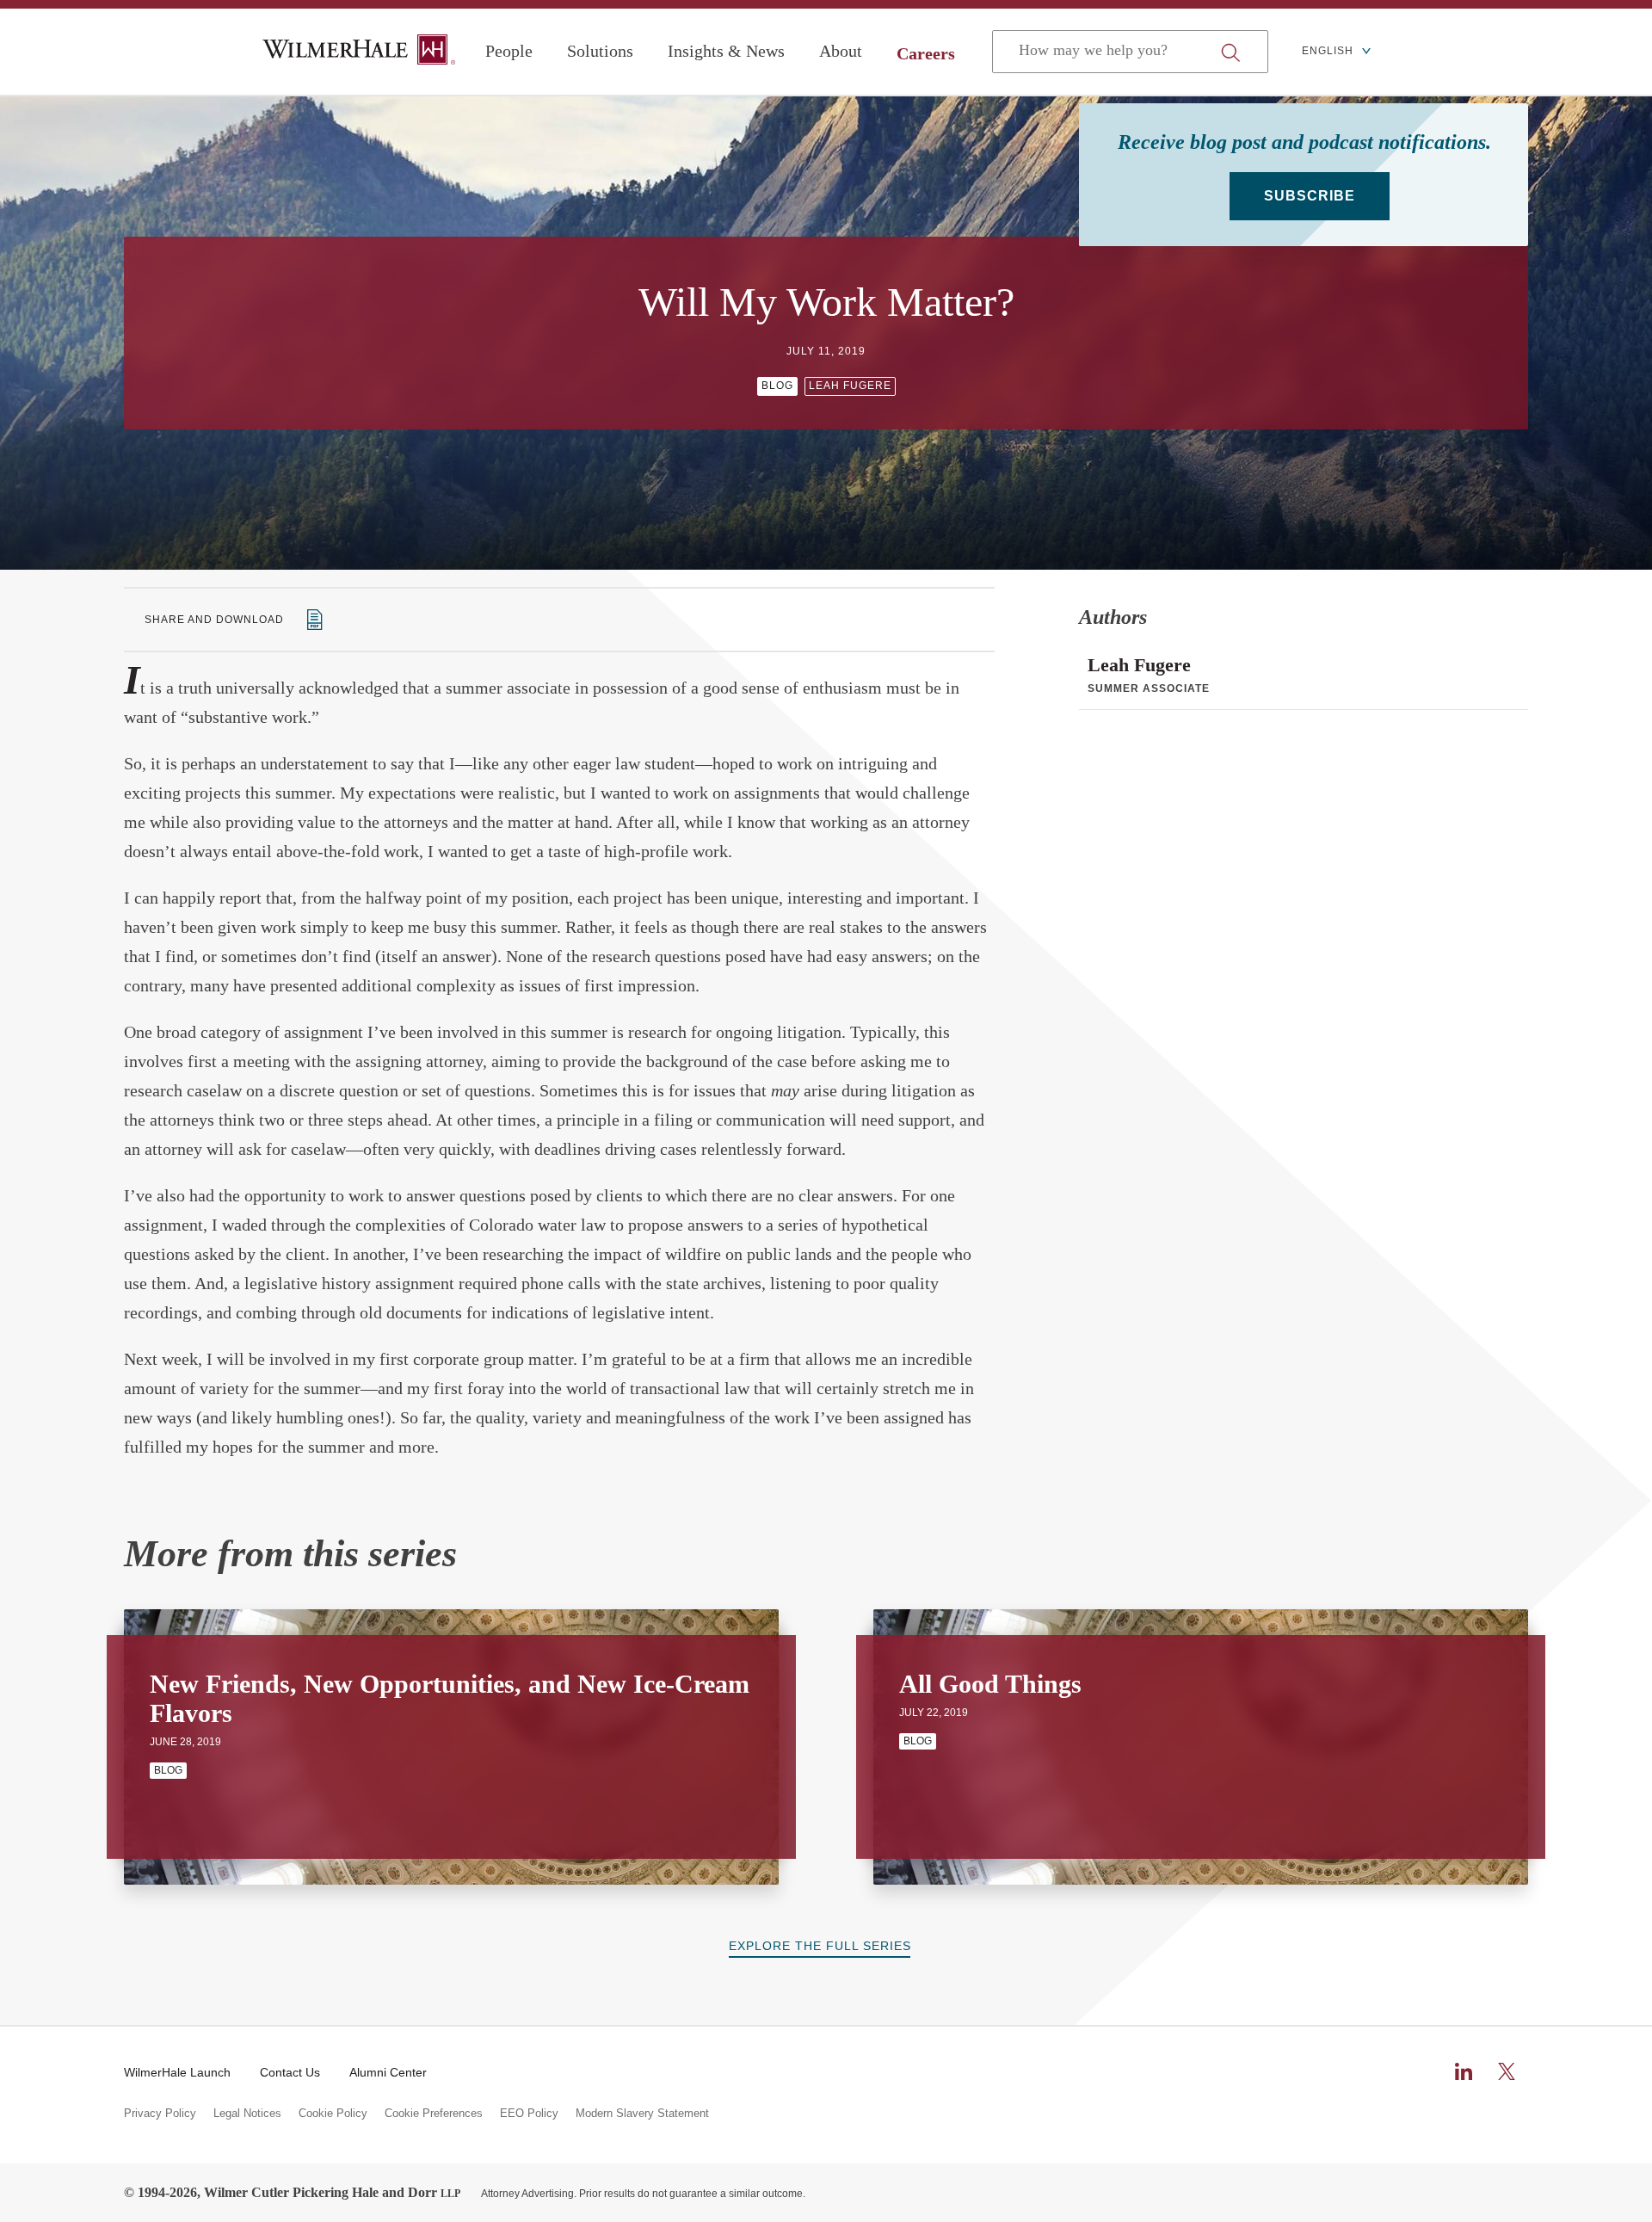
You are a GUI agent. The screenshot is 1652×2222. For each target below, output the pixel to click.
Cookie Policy (333, 2114)
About (841, 51)
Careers (926, 53)
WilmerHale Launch (177, 2072)
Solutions (600, 51)
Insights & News (726, 51)
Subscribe (1310, 196)
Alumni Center (388, 2072)
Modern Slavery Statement (642, 2114)
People (509, 51)
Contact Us (290, 2072)
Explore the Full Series (820, 1946)
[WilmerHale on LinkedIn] (1464, 2071)
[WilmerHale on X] (1507, 2071)
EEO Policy (529, 2114)
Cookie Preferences (434, 2114)
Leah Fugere (850, 386)
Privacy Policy (160, 2114)
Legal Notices (247, 2114)
